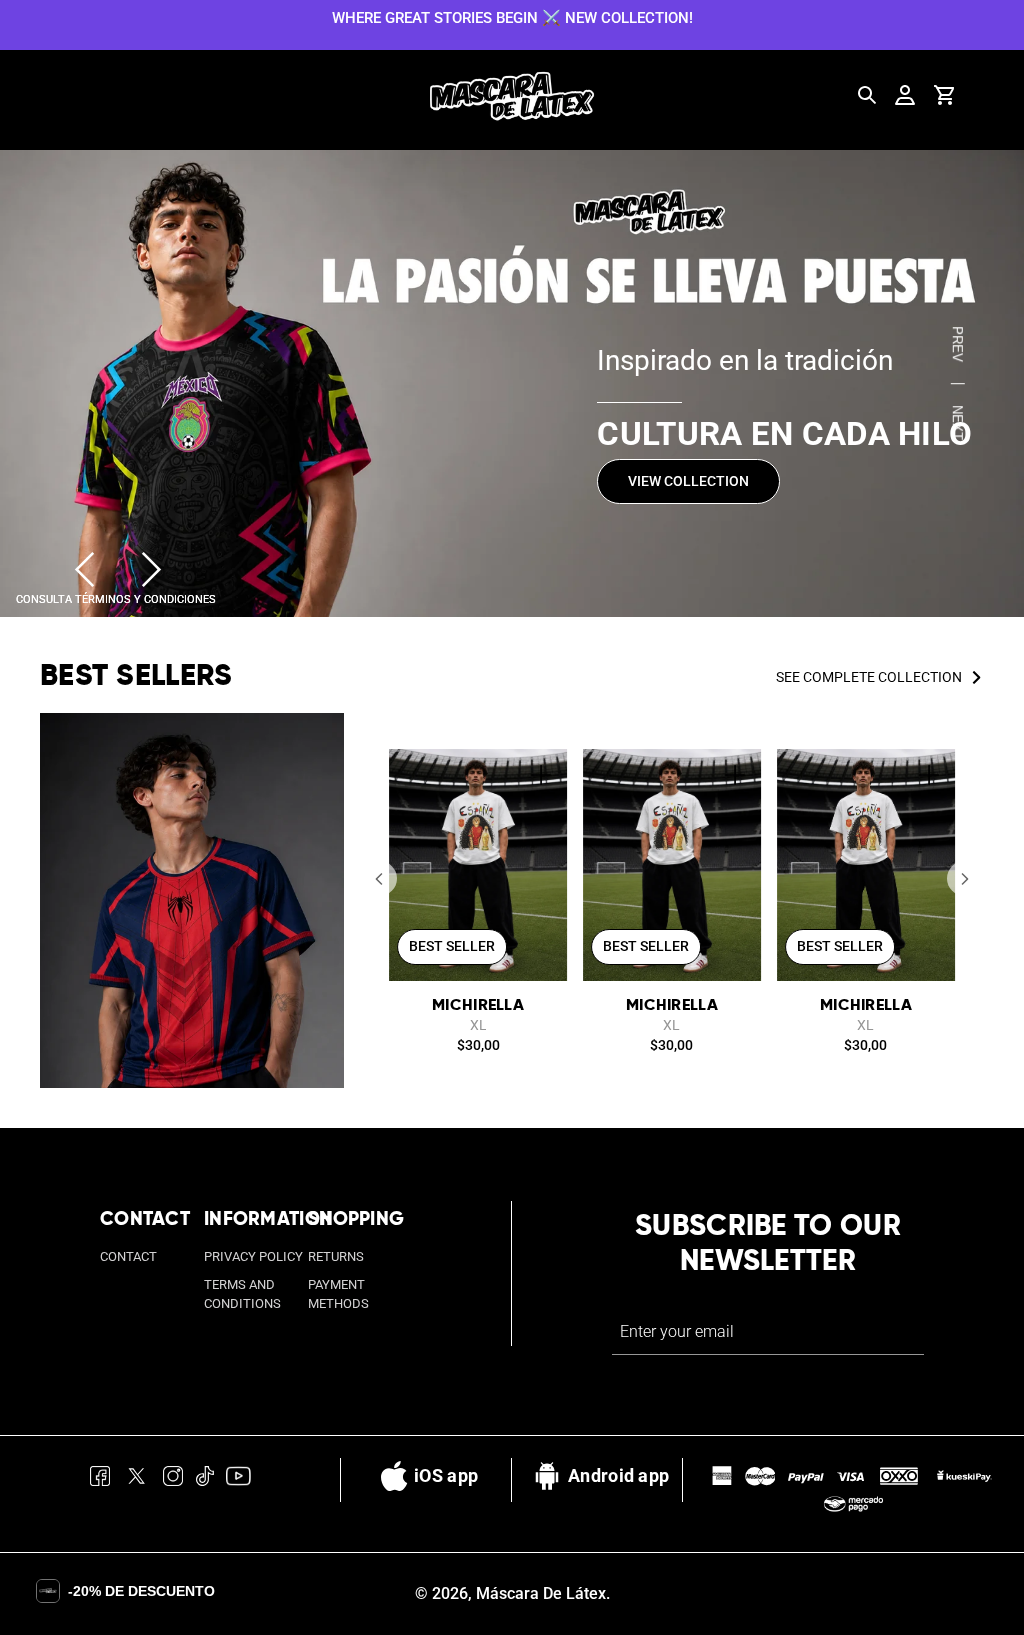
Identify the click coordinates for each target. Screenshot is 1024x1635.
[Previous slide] (84, 569)
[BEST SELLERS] (192, 901)
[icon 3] (173, 1480)
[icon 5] (238, 1480)
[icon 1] (100, 1480)
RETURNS (336, 1256)
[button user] (905, 95)
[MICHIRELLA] (478, 864)
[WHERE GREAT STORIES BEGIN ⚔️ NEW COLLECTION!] (512, 17)
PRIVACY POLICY (253, 1256)
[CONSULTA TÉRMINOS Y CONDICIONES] (116, 597)
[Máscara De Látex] (512, 96)
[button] (379, 878)
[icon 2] (137, 1480)
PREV (957, 344)
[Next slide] (151, 569)
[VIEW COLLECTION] (512, 383)
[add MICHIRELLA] (541, 775)
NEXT (957, 422)
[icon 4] (204, 1480)
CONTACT (128, 1256)
